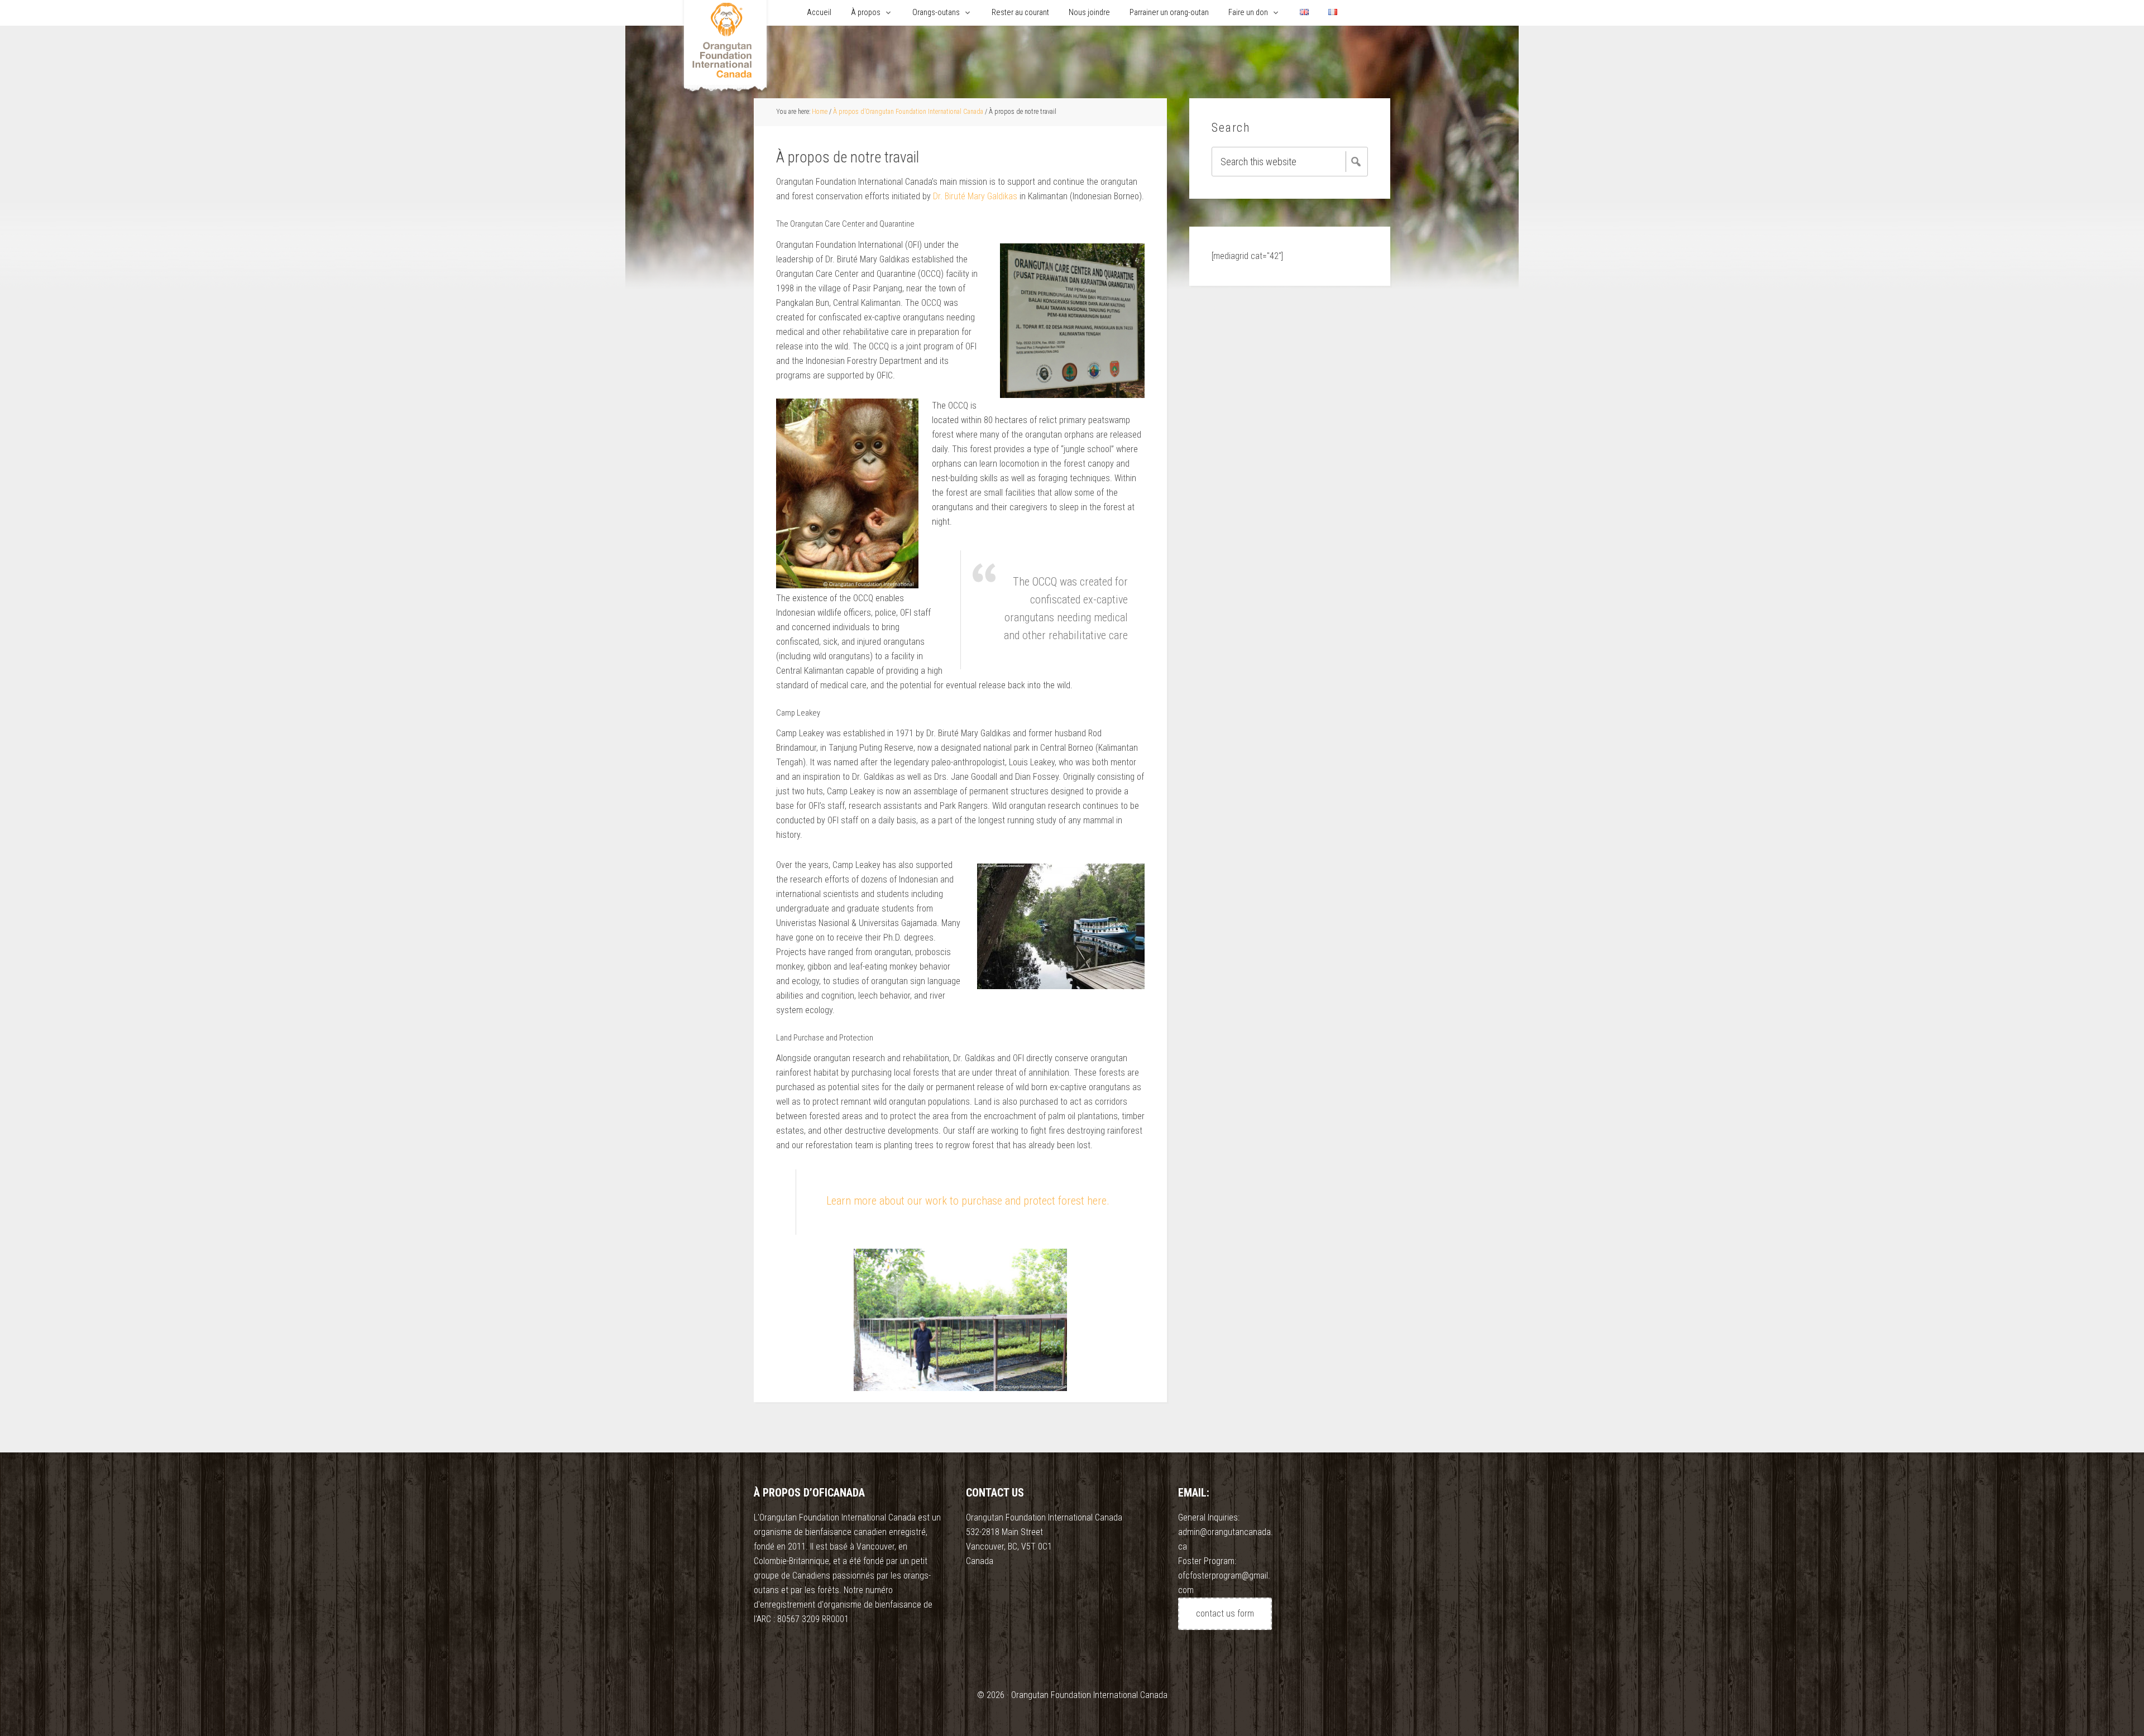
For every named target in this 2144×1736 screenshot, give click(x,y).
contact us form (1225, 1613)
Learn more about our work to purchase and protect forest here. (968, 1201)
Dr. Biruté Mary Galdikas (976, 196)
